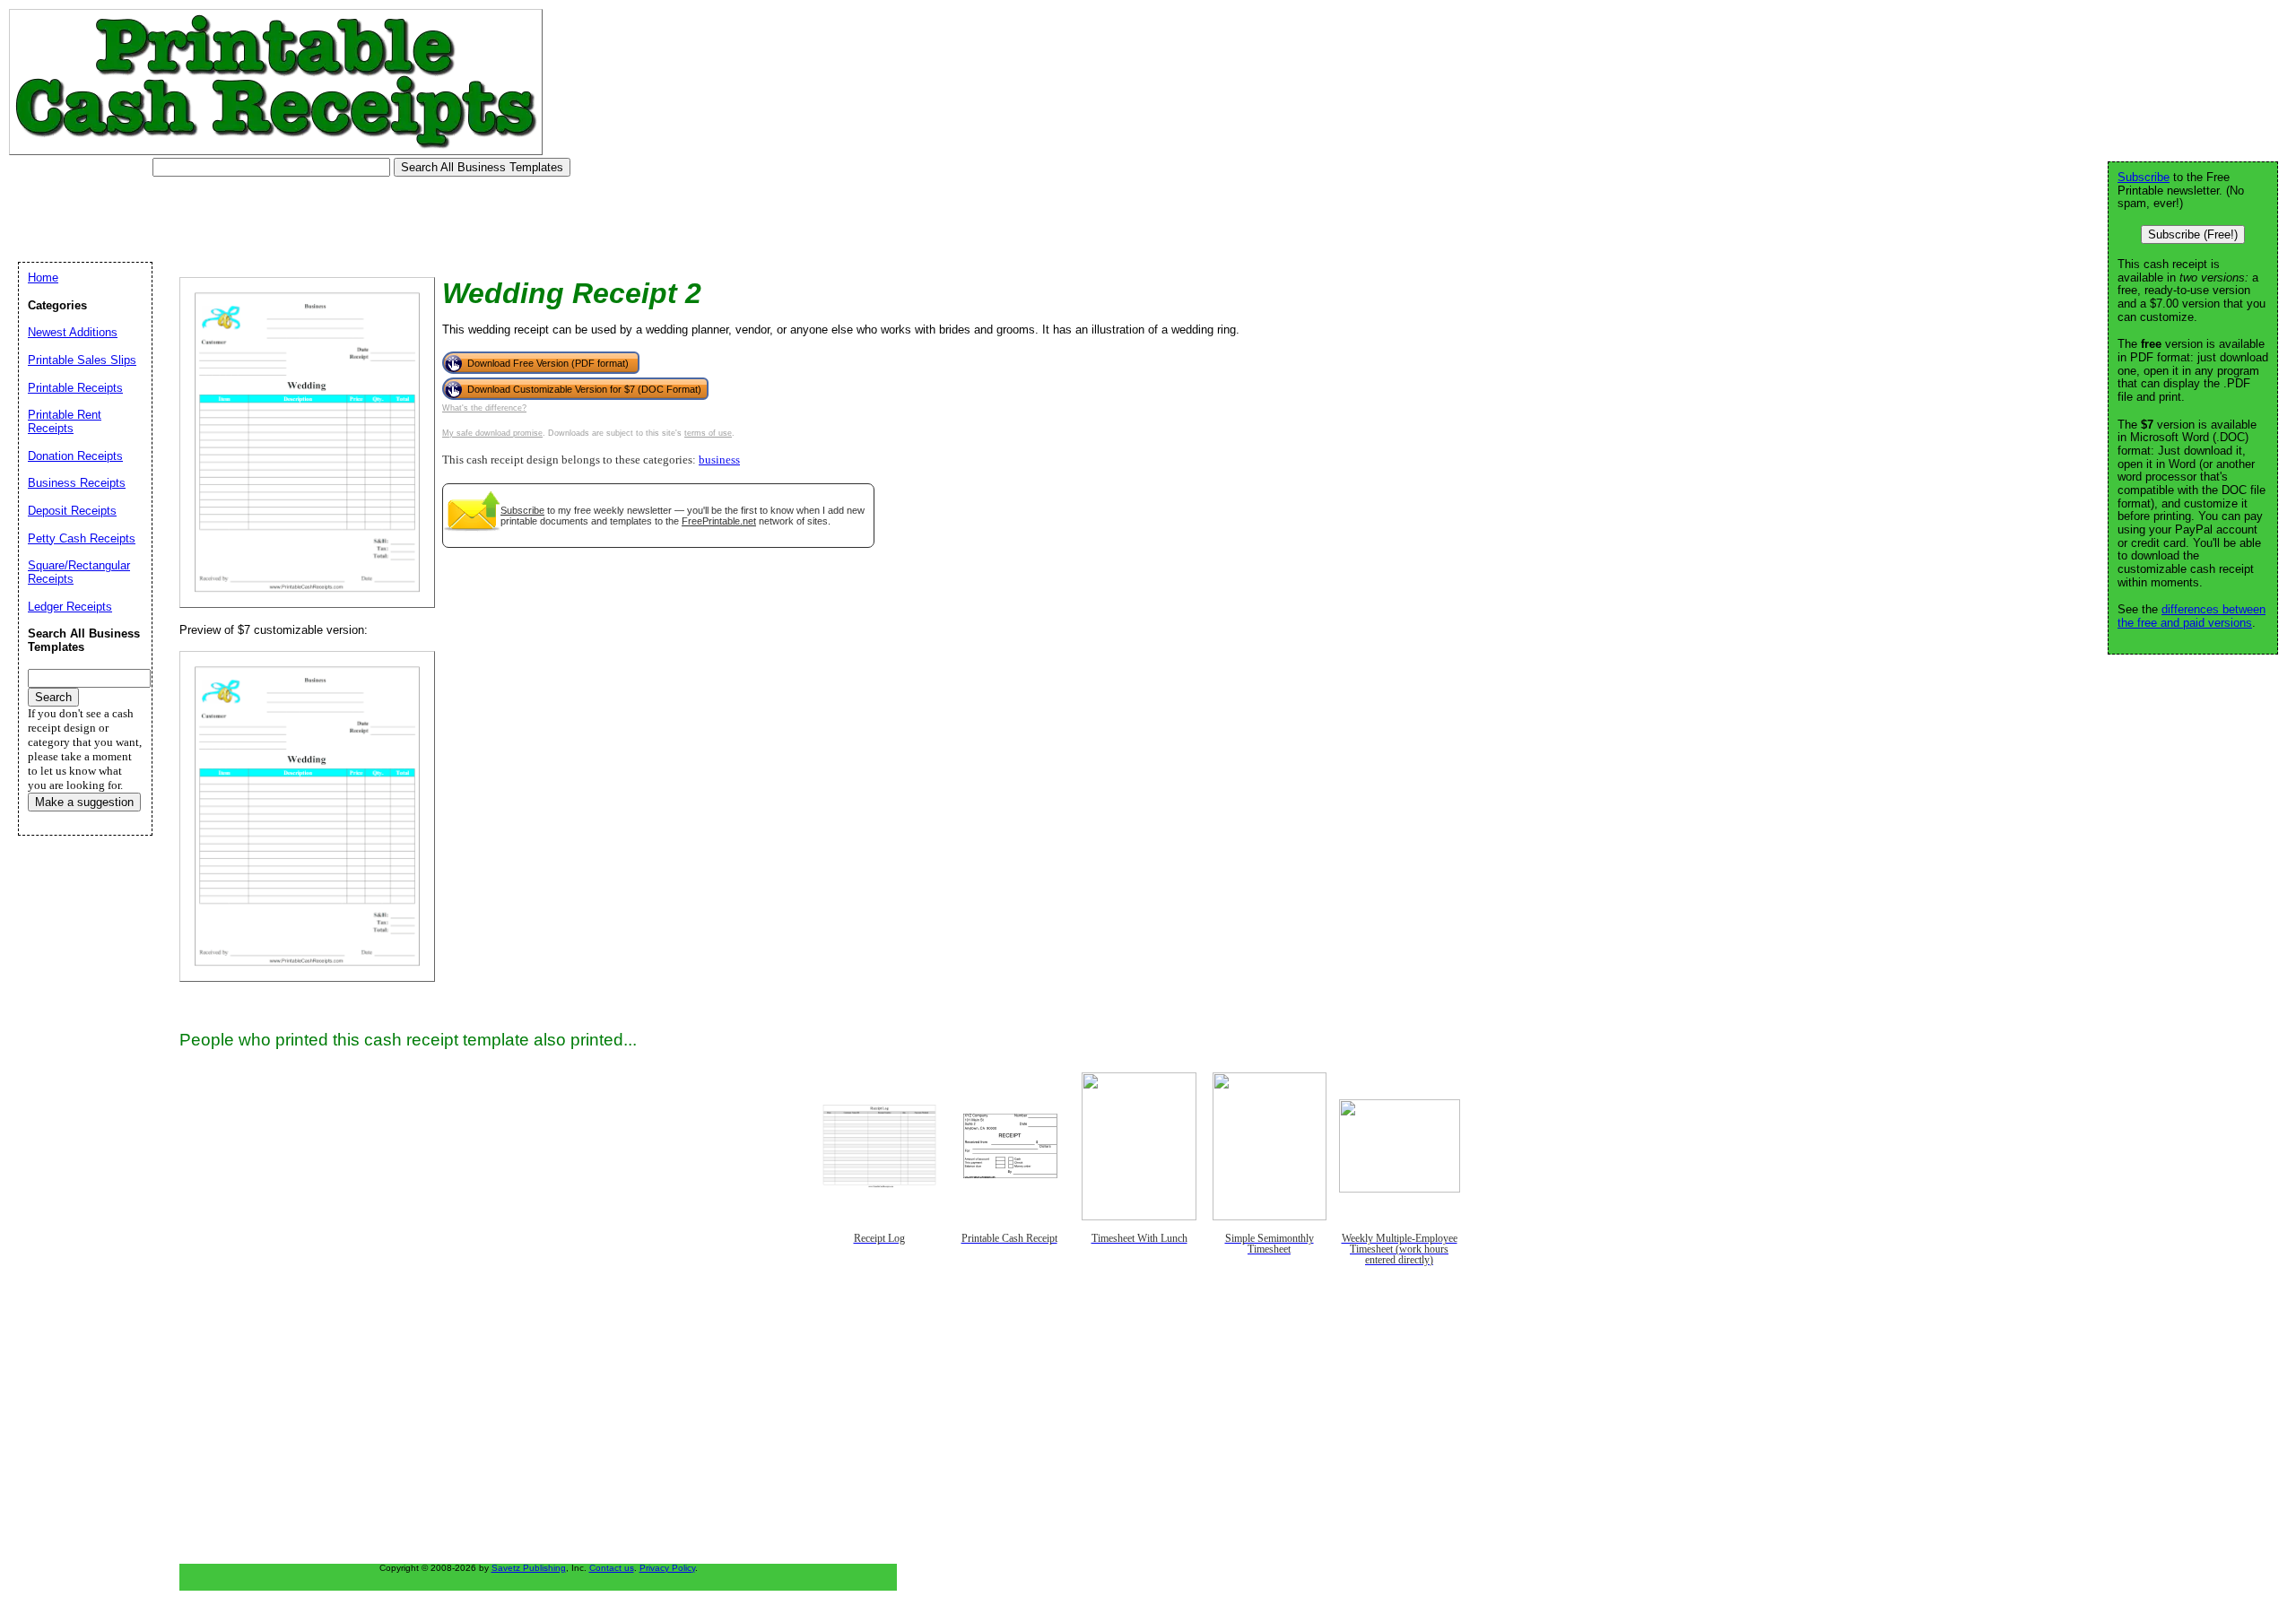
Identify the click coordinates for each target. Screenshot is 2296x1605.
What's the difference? (484, 408)
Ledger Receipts (70, 607)
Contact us (612, 1568)
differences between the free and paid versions (2192, 616)
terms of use (708, 433)
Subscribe (522, 510)
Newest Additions (73, 332)
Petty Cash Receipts (82, 538)
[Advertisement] (335, 220)
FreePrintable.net (719, 521)
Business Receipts (77, 483)
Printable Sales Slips (82, 360)
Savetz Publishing (529, 1568)
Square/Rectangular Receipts (79, 572)
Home (43, 278)
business (719, 460)
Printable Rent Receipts (65, 421)
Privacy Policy (667, 1568)
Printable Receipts (75, 388)
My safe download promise (492, 433)
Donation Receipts (75, 456)
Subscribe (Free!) (2193, 234)
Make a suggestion (84, 802)
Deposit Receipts (72, 511)
